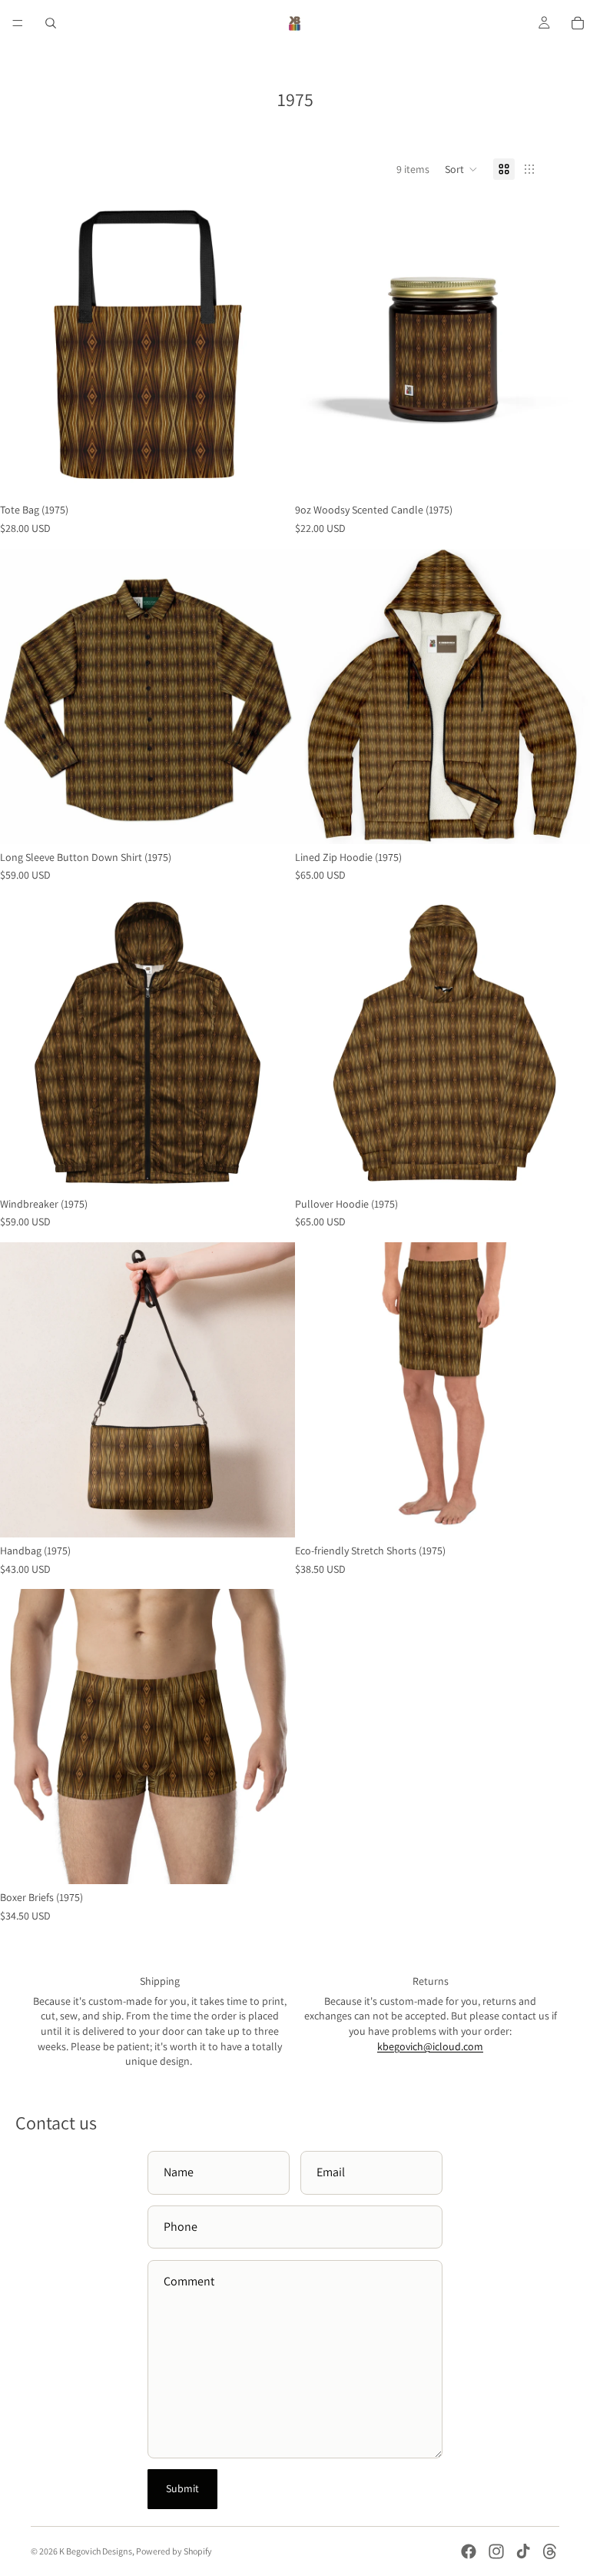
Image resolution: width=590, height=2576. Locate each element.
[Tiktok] (523, 2551)
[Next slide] (272, 349)
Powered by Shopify (174, 2551)
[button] (461, 169)
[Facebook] (469, 2551)
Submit (182, 2488)
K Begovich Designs (96, 2551)
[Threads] (550, 2551)
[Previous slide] (23, 349)
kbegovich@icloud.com (430, 2046)
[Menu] (18, 23)
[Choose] (271, 820)
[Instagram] (496, 2551)
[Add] (271, 474)
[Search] (51, 23)
